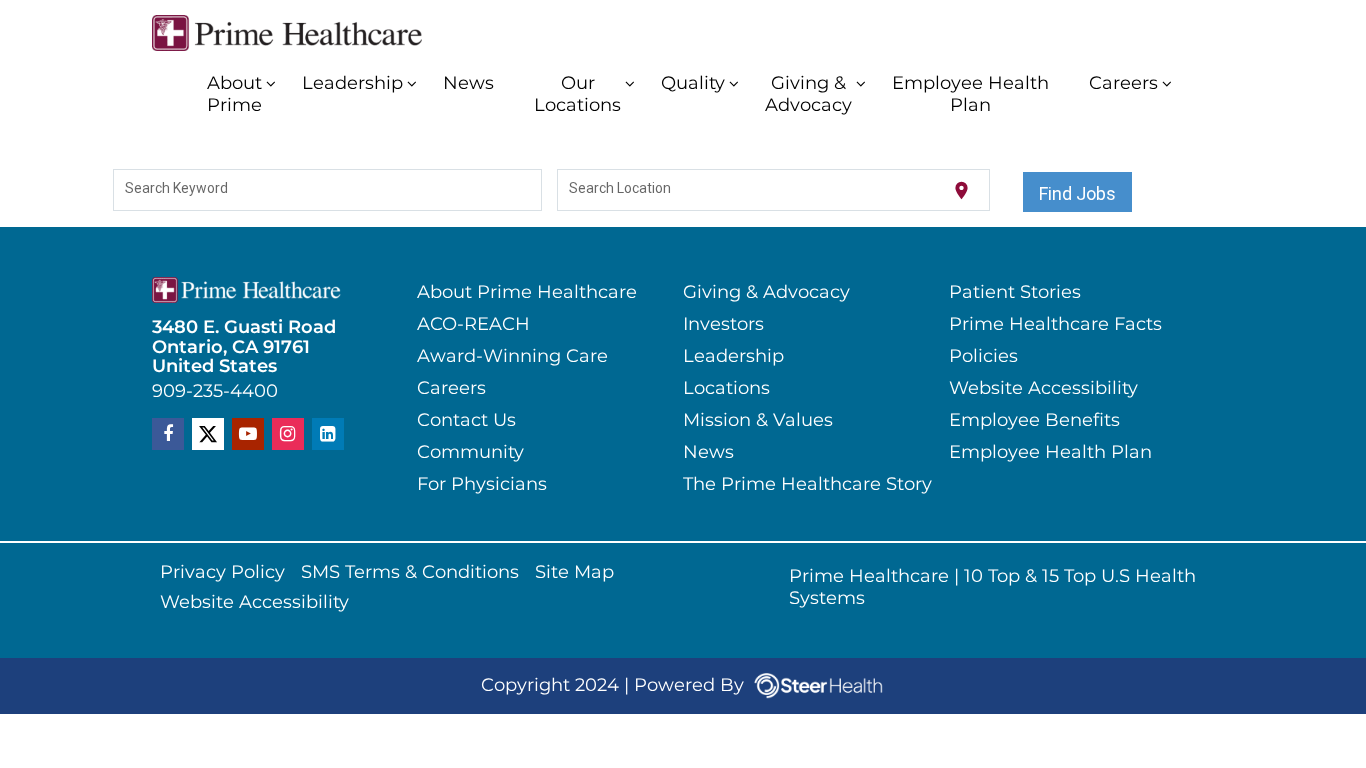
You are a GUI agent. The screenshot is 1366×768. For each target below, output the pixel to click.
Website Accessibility (1043, 389)
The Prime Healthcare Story (807, 485)
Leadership (352, 84)
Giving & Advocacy (808, 95)
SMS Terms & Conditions (410, 573)
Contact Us (466, 421)
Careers (1123, 84)
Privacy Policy (222, 573)
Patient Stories (1015, 293)
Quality (693, 84)
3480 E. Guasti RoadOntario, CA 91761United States (244, 347)
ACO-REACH (473, 325)
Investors (723, 325)
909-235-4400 (215, 393)
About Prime (234, 95)
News (468, 84)
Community (470, 453)
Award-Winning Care (512, 357)
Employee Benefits (1034, 421)
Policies (983, 357)
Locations (726, 389)
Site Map (574, 573)
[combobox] (328, 191)
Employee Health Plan (970, 95)
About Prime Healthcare (527, 293)
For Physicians (482, 485)
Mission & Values (758, 421)
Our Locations (577, 95)
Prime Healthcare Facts (1055, 325)
